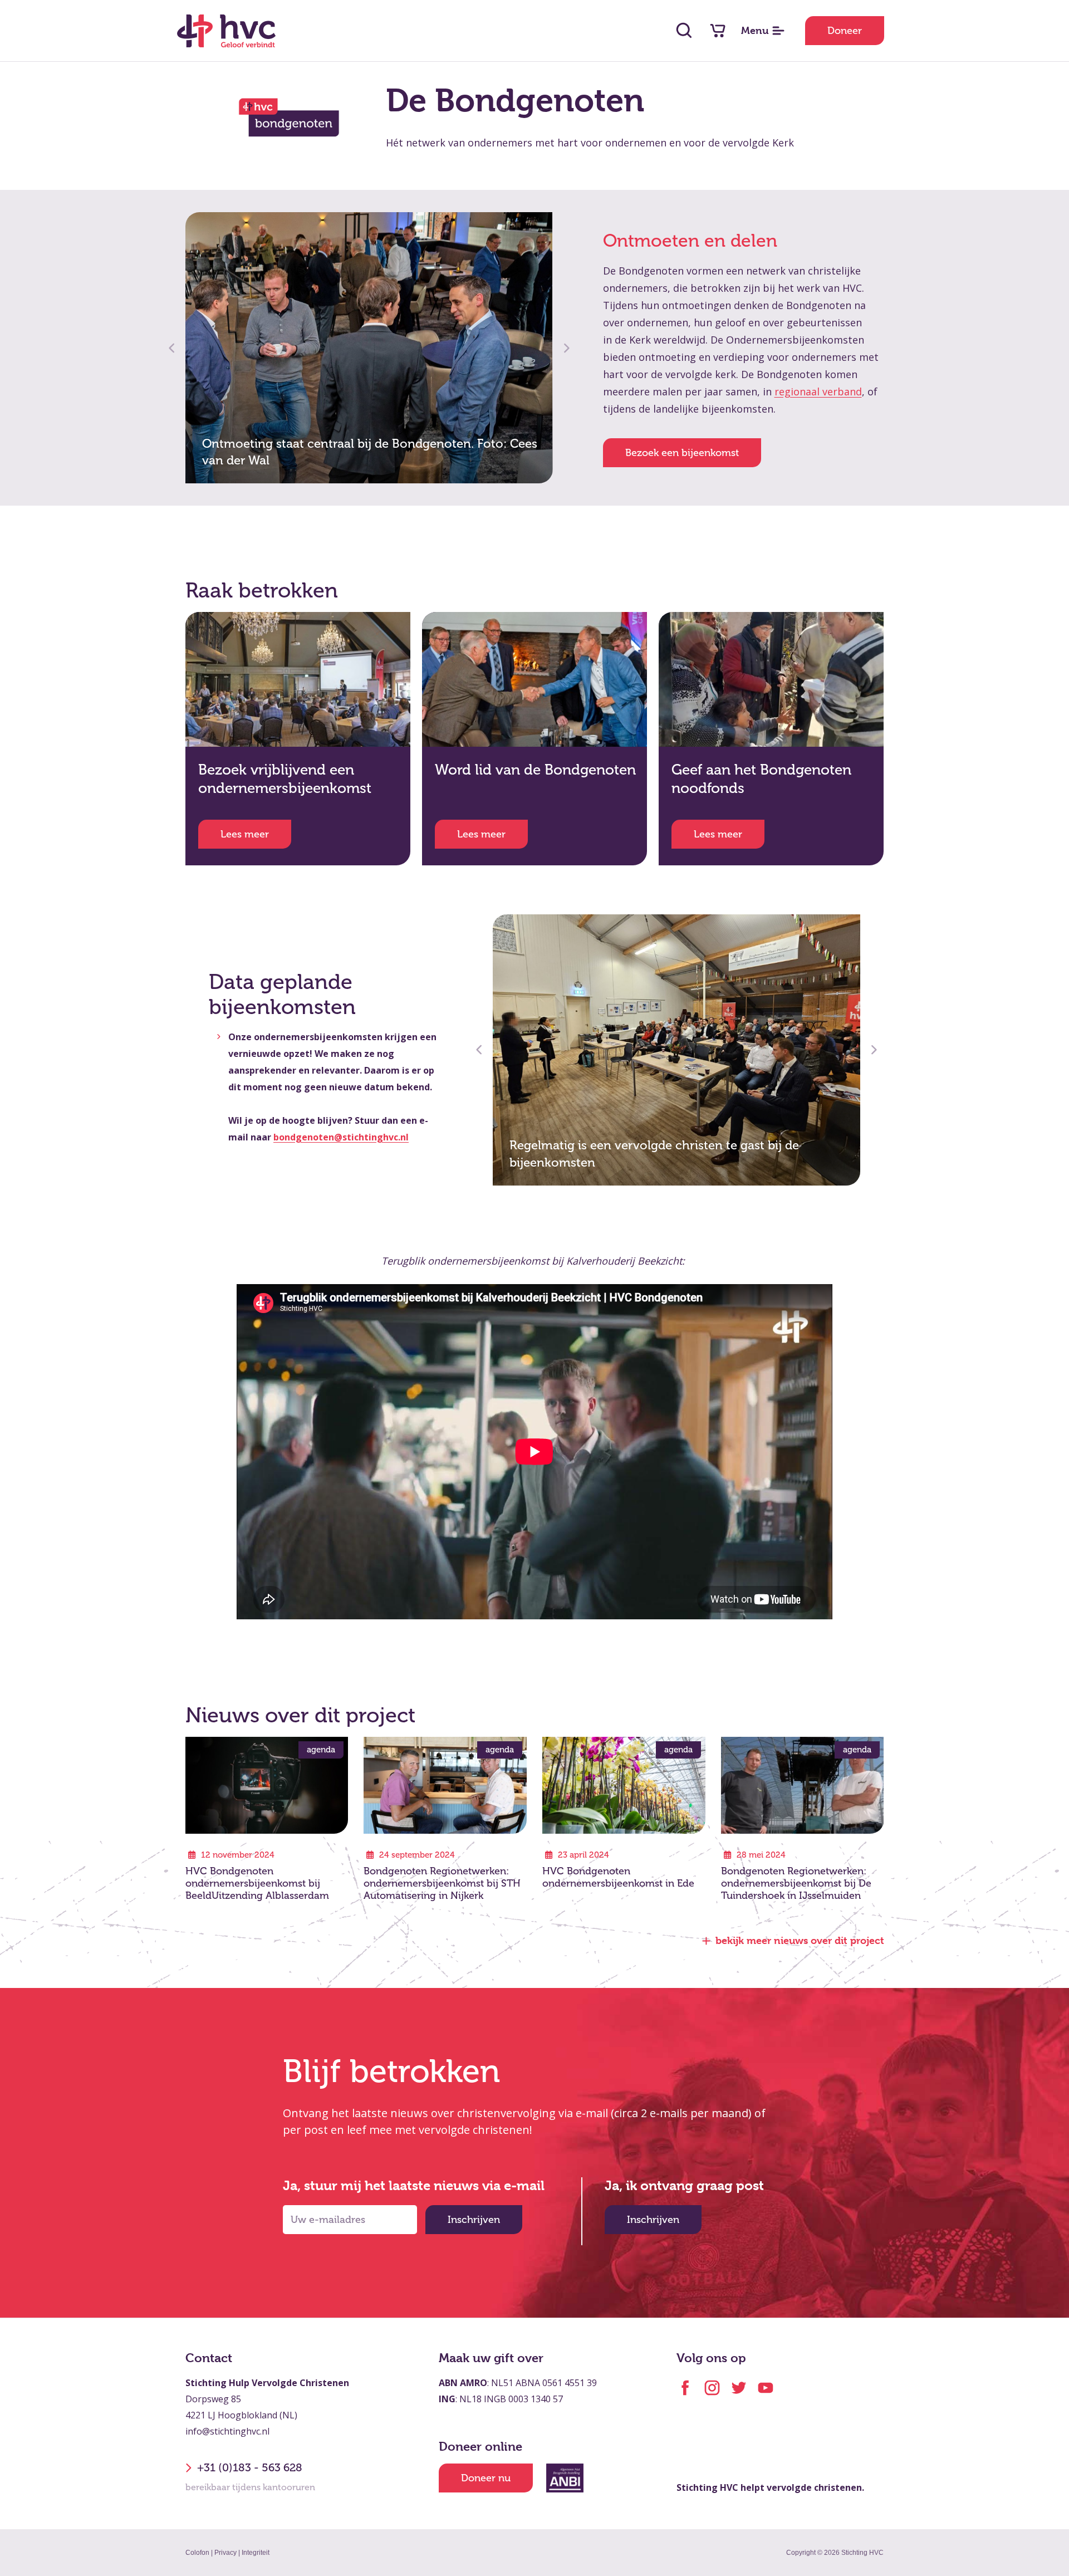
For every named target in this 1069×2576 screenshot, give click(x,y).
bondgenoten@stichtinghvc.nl (341, 1137)
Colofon (197, 2553)
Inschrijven (474, 2220)
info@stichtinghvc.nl (227, 2431)
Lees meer (245, 834)
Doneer (845, 31)
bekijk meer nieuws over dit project (800, 1940)
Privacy (225, 2553)
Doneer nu (486, 2478)
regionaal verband (818, 391)
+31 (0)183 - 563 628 (250, 2468)
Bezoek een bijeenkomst (682, 453)
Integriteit (256, 2553)
